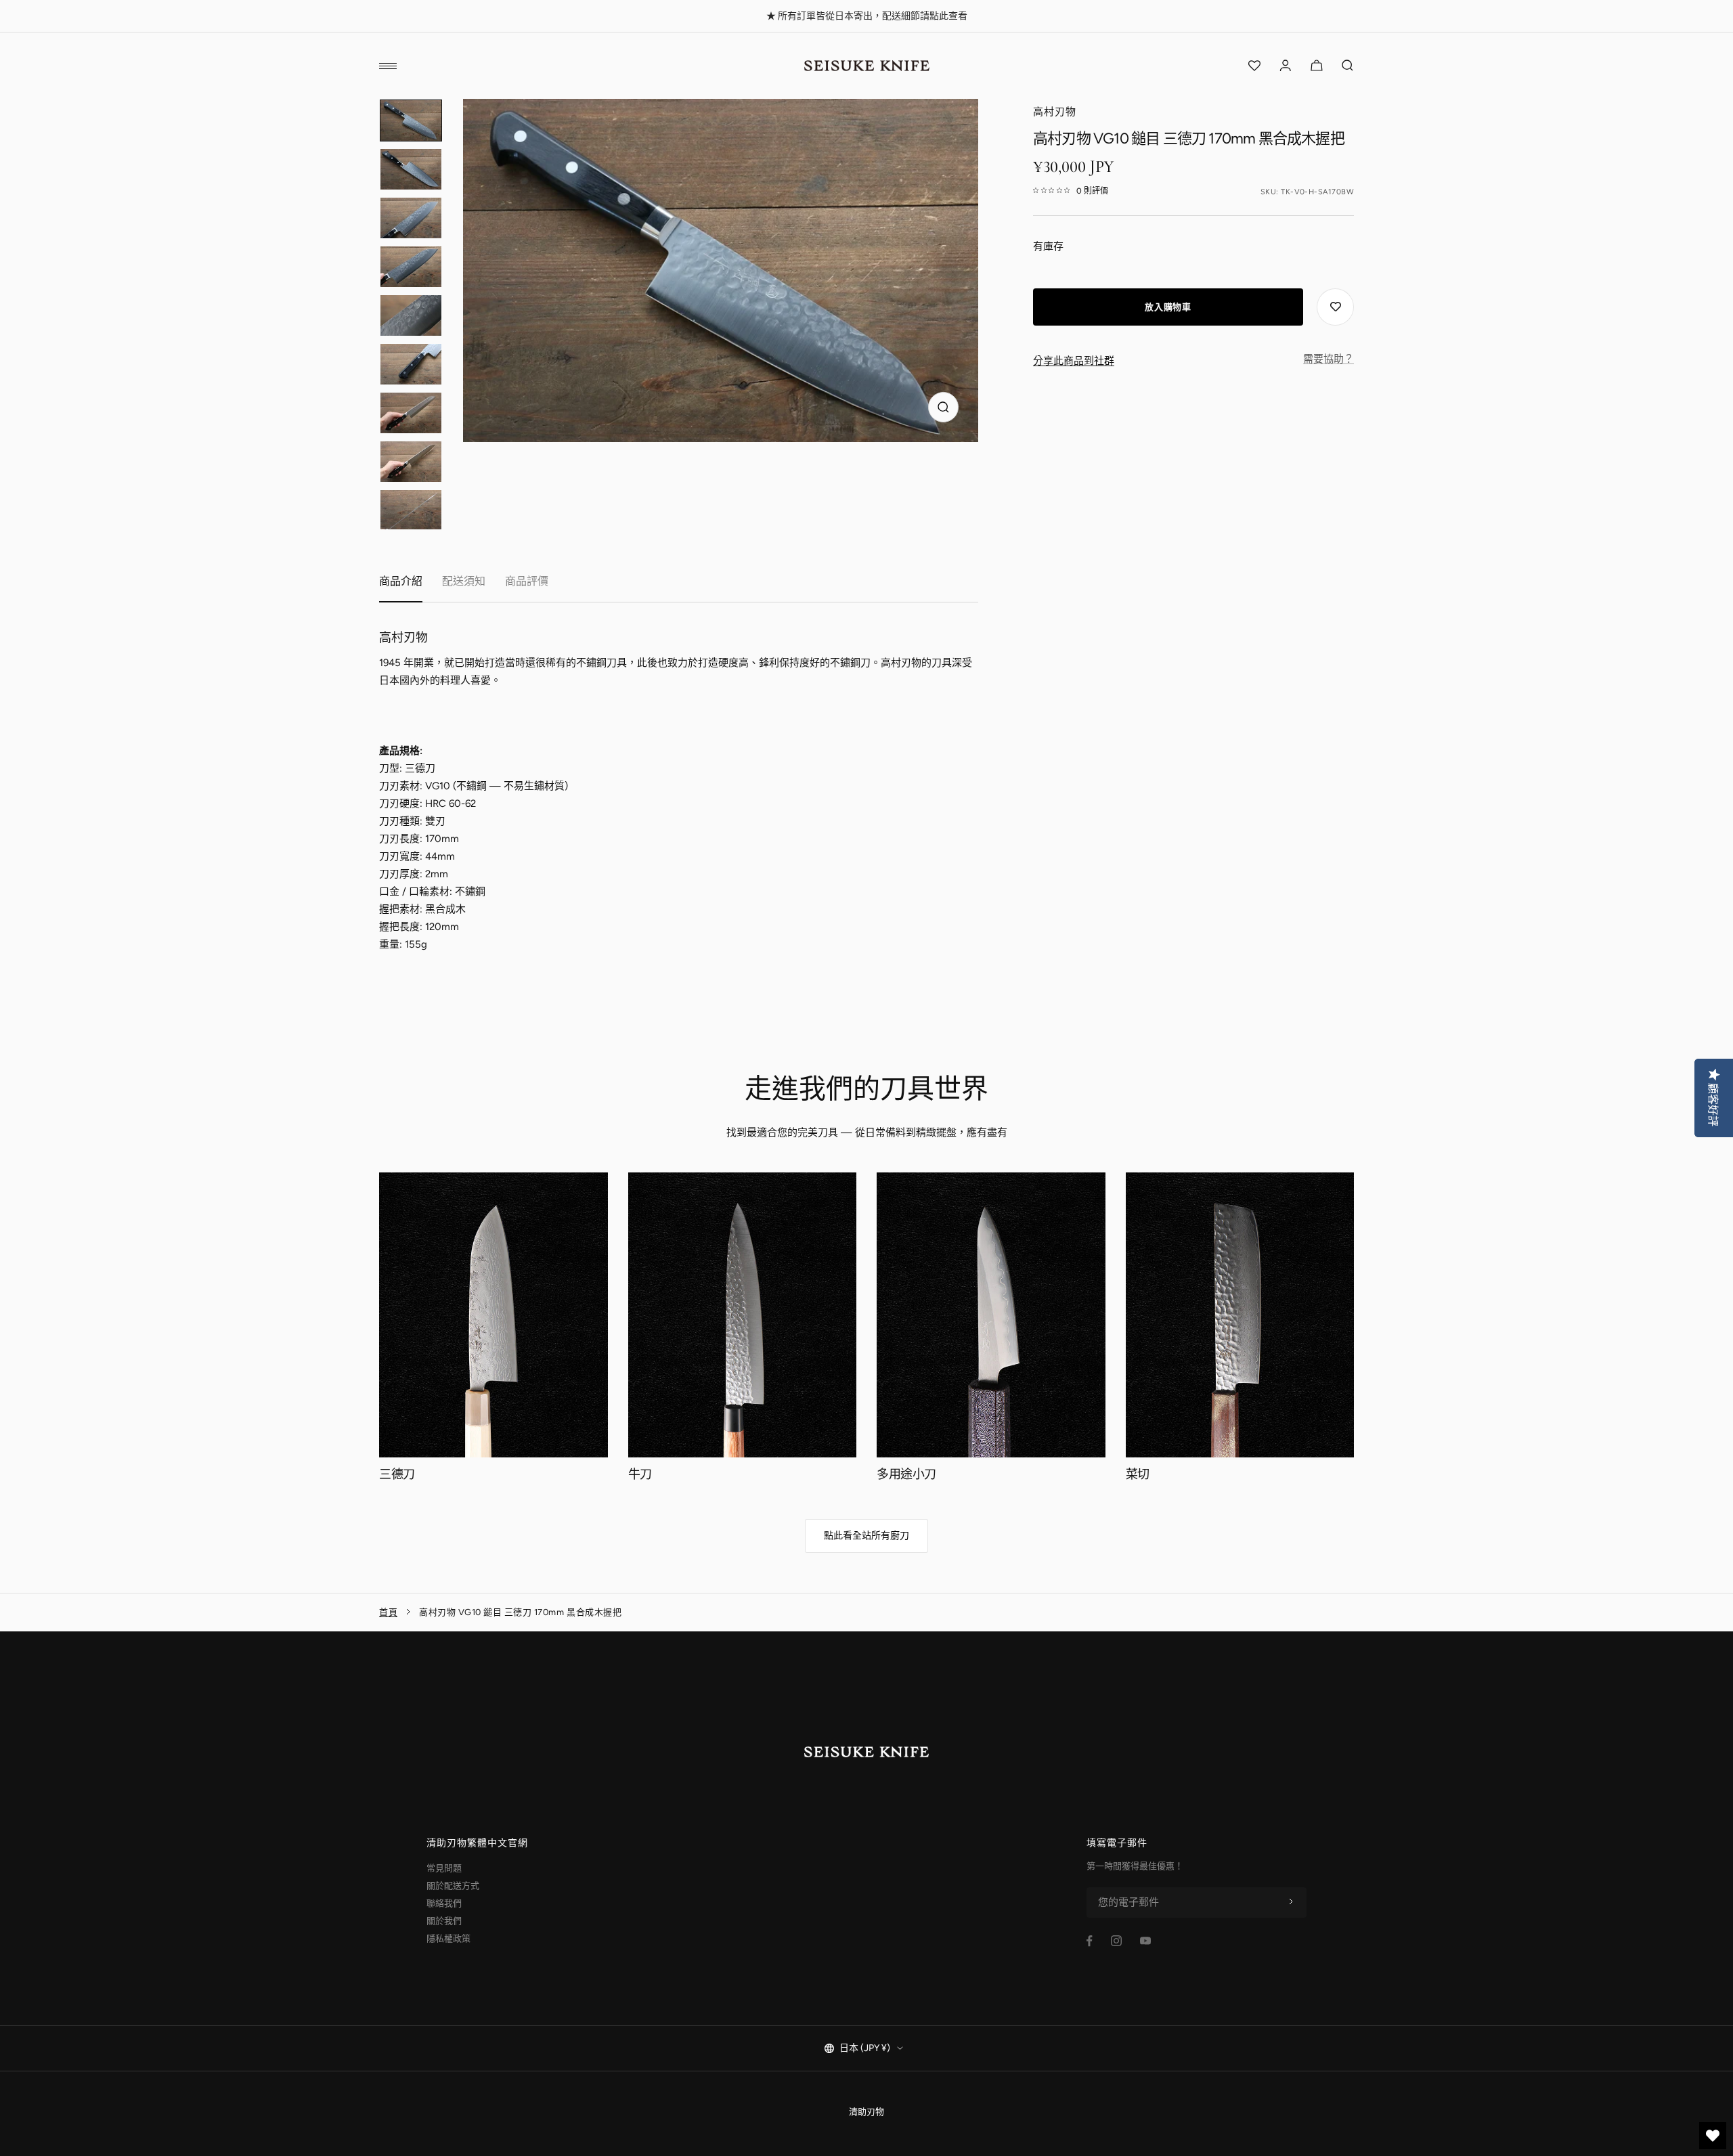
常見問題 (444, 1868)
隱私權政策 (448, 1938)
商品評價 (527, 581)
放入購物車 (1168, 307)
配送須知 (464, 581)
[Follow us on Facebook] (1090, 1941)
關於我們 (444, 1921)
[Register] (1291, 1902)
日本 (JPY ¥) (865, 2048)
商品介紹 (401, 581)
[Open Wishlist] (1254, 66)
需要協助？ (1329, 359)
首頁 (388, 1612)
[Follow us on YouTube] (1145, 1941)
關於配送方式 (453, 1886)
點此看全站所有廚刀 (866, 1536)
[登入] (1286, 66)
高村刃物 (1055, 112)
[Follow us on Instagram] (1116, 1941)
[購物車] (1317, 66)
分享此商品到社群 (1074, 361)
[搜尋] (1348, 66)
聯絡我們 (444, 1903)
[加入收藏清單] (1335, 307)
